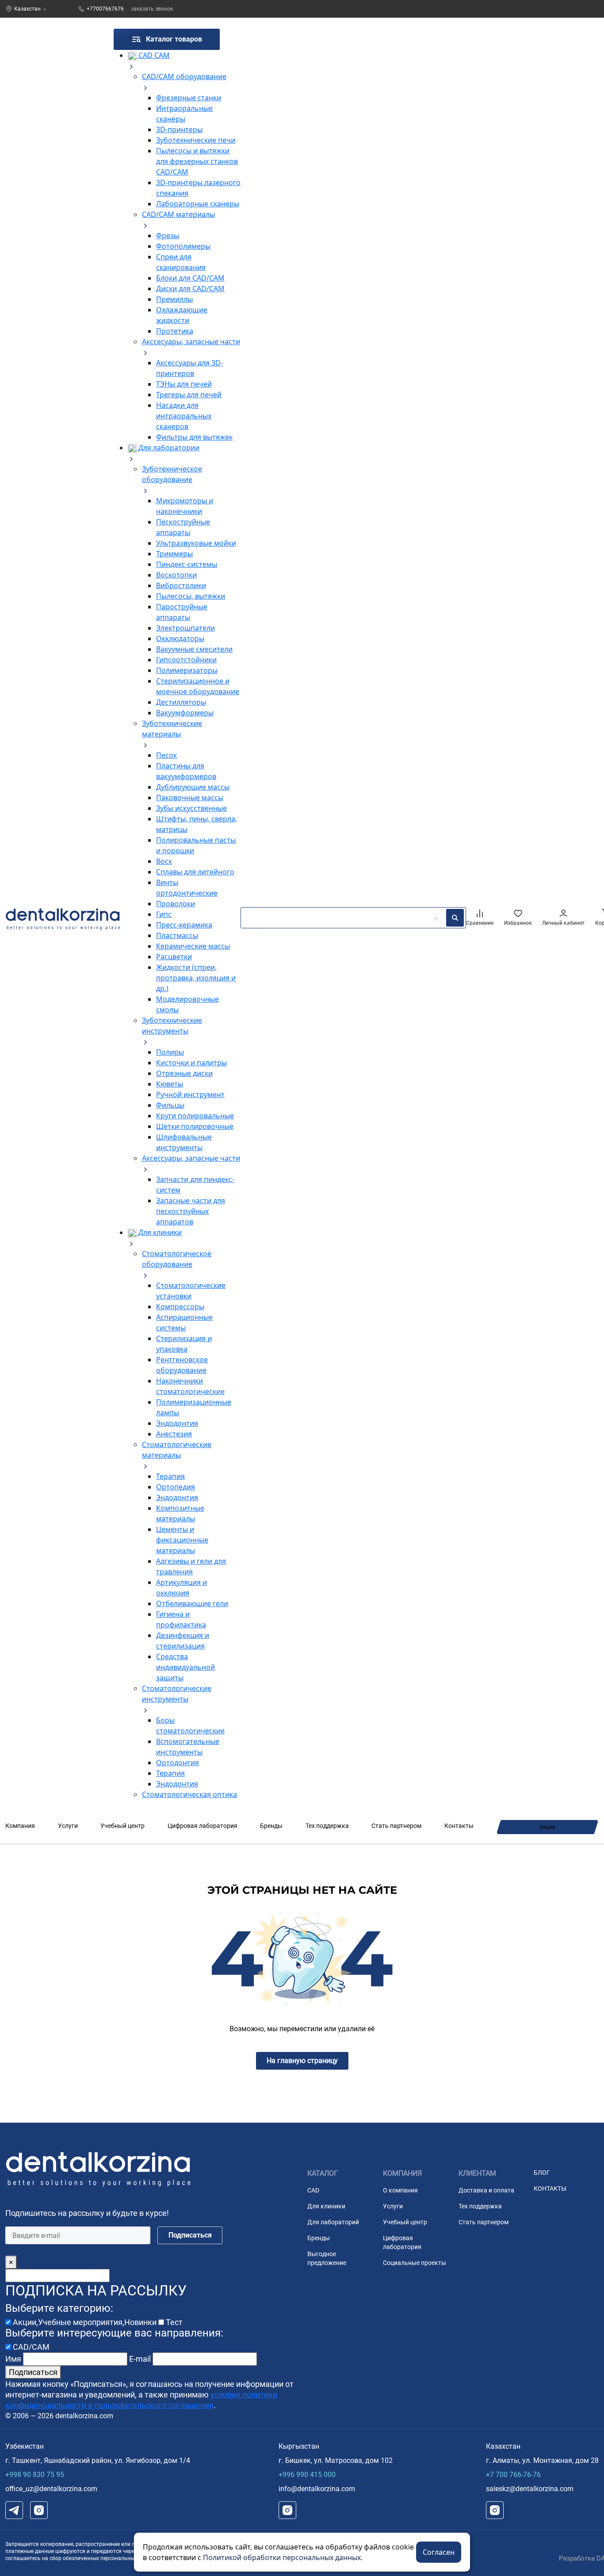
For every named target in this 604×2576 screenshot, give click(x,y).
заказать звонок (152, 9)
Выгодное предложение (327, 2258)
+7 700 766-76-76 (513, 2475)
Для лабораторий (333, 2222)
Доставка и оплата (486, 2190)
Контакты (459, 1826)
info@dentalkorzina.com (317, 2489)
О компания (400, 2190)
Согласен (439, 2552)
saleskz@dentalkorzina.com (530, 2489)
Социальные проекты (415, 2263)
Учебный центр (122, 1826)
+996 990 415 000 (307, 2475)
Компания (20, 1826)
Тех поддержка (327, 1826)
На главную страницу (302, 2061)
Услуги (68, 1826)
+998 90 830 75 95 (35, 2475)
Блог (542, 2173)
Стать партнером (396, 1826)
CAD (313, 2190)
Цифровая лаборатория (203, 1826)
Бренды (271, 1826)
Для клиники (326, 2206)
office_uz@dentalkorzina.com (51, 2489)
